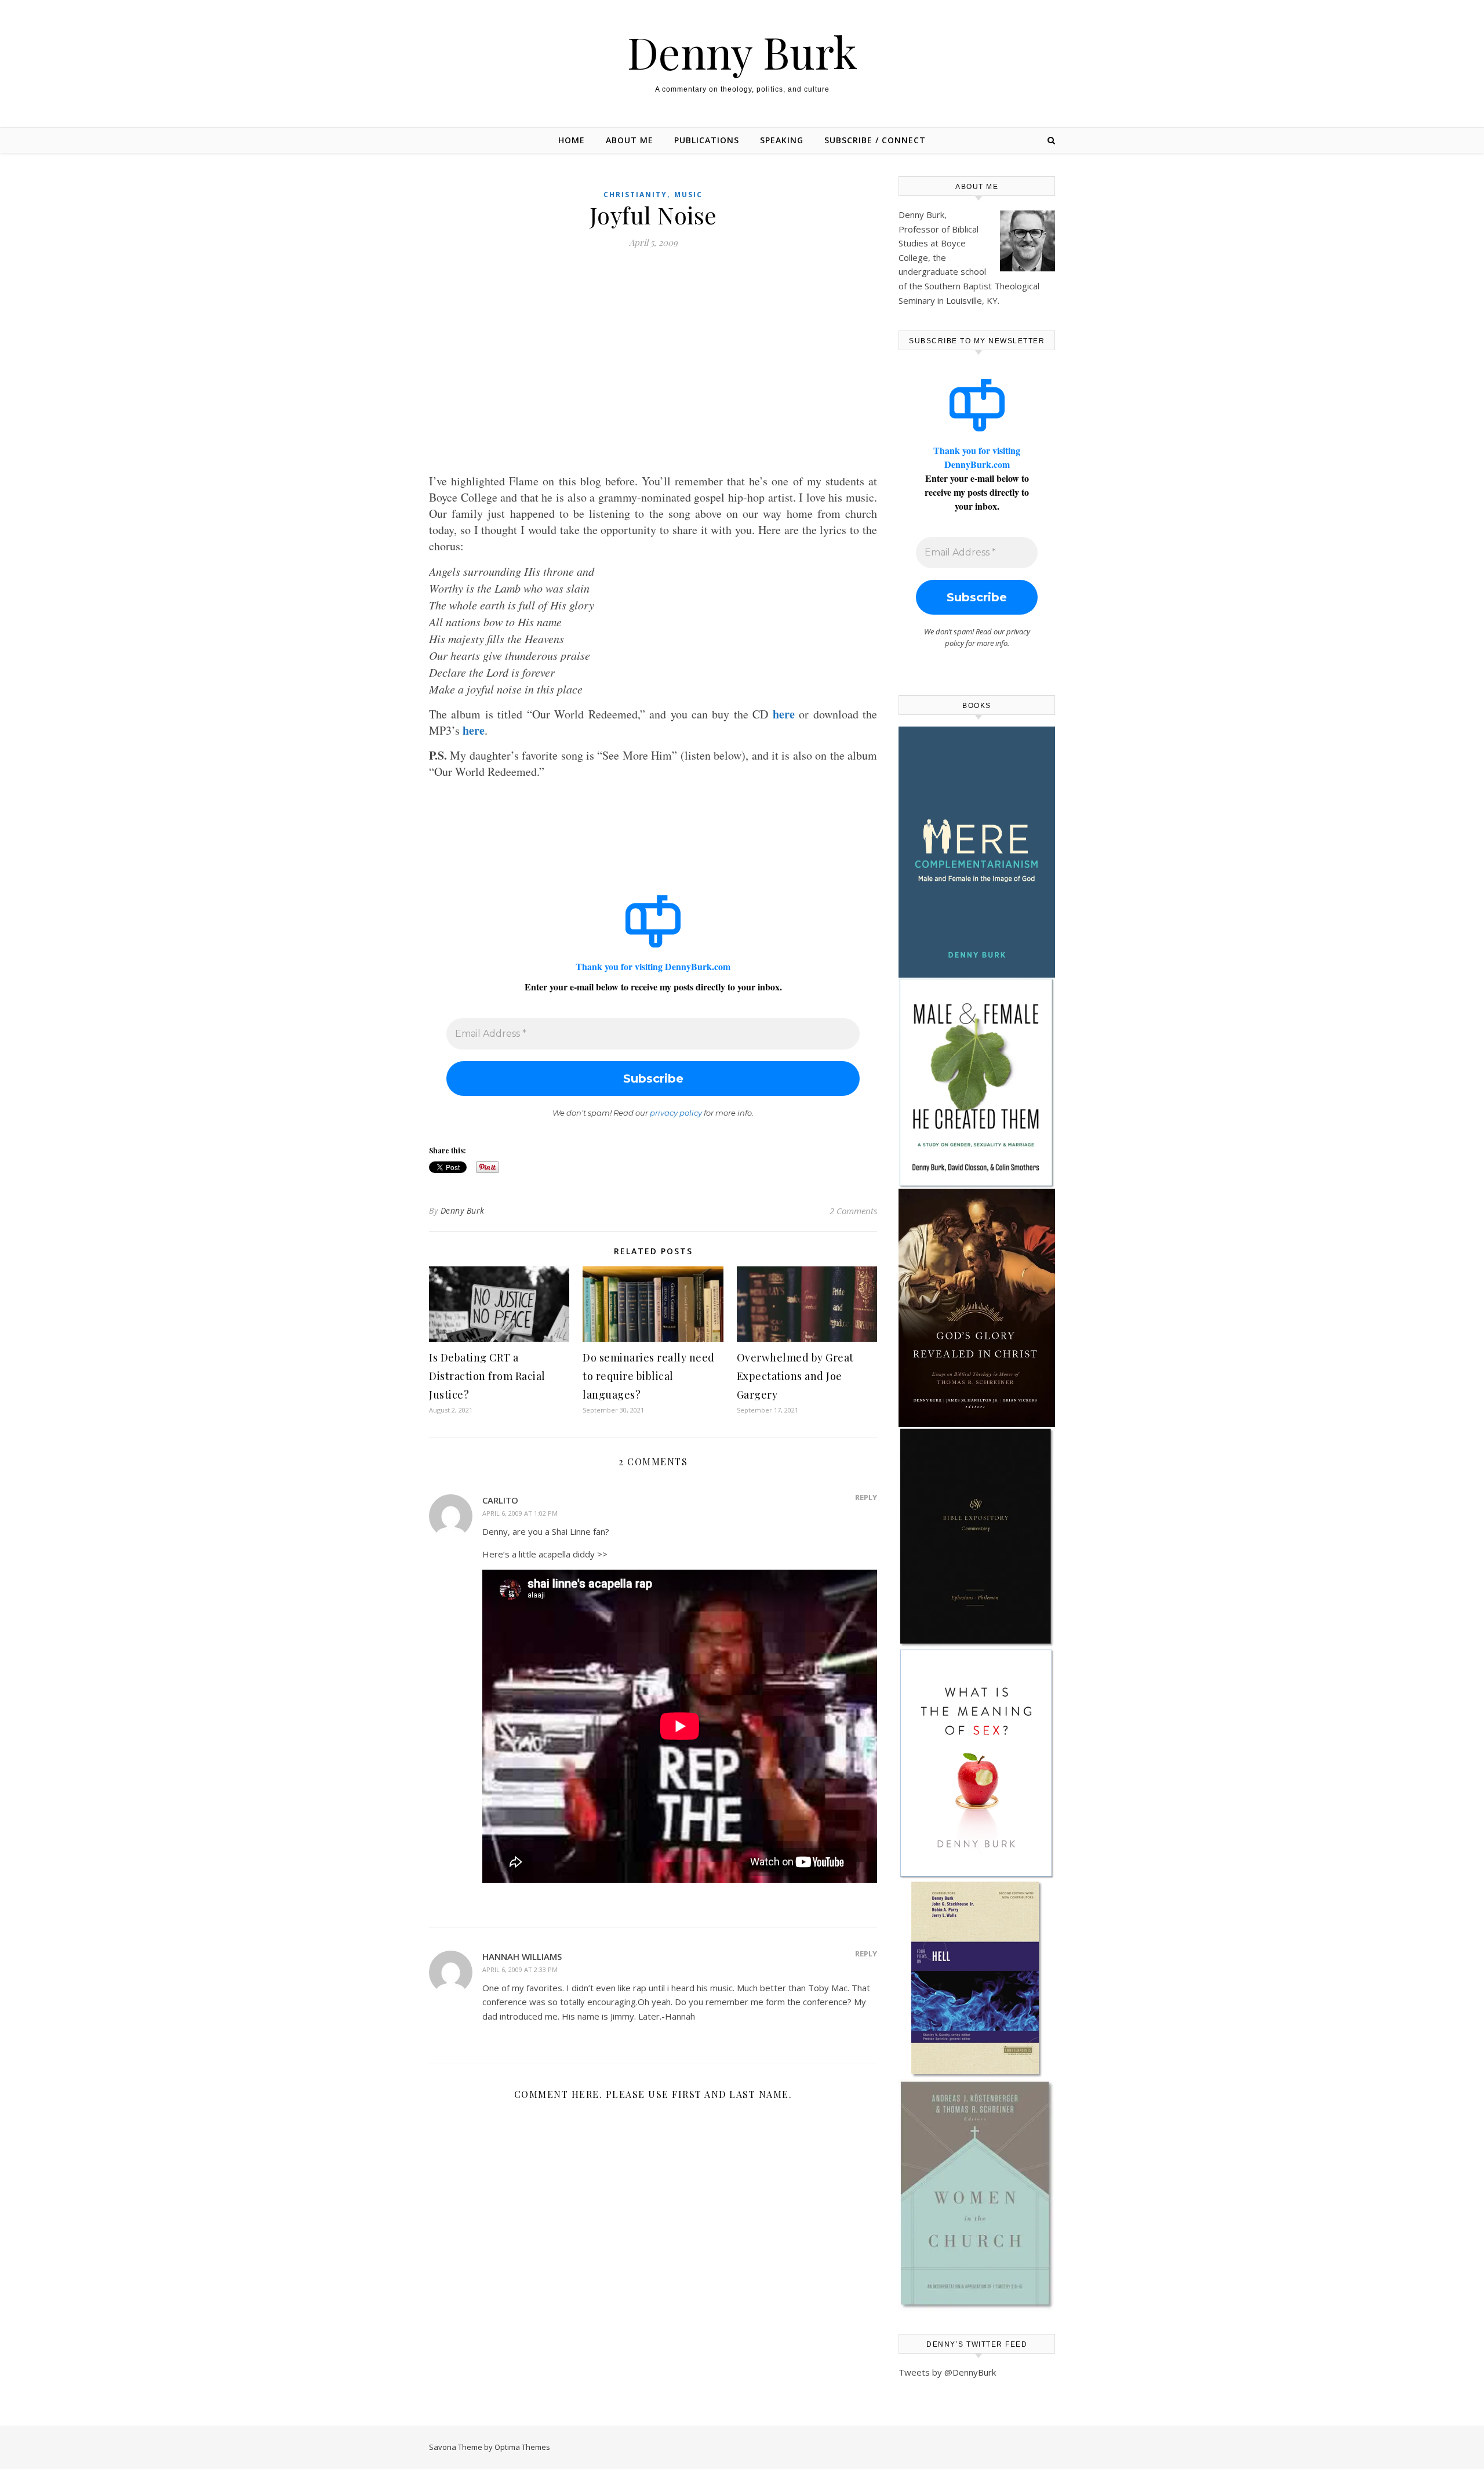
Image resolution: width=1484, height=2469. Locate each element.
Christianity (635, 195)
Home (572, 140)
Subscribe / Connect (875, 140)
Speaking (782, 140)
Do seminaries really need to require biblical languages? (649, 1376)
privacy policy (676, 1113)
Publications (707, 140)
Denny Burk (742, 52)
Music (688, 195)
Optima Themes (522, 2447)
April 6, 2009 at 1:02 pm (520, 1513)
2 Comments (853, 1211)
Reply (866, 1497)
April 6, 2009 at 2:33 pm (520, 1969)
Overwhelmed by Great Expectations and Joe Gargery (795, 1376)
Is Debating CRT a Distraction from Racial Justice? (487, 1376)
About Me (630, 140)
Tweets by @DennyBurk (947, 2372)
